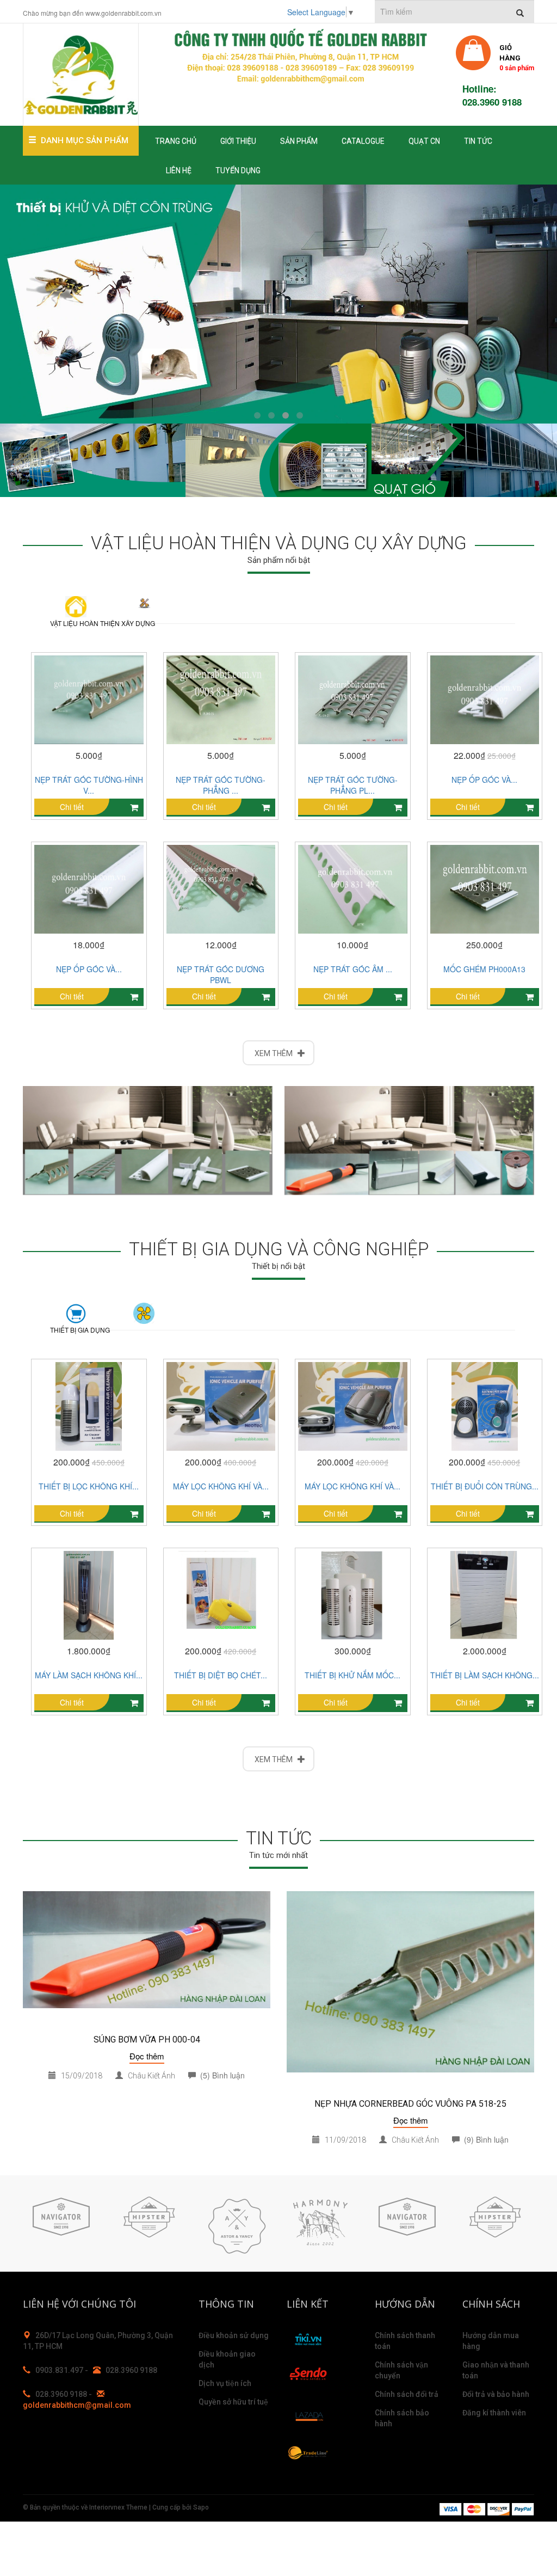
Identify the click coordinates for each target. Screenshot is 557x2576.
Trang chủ (176, 141)
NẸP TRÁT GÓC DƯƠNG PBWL (221, 974)
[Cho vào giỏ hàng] (530, 997)
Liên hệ (179, 170)
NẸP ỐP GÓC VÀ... (484, 780)
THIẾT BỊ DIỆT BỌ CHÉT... (221, 1675)
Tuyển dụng (238, 170)
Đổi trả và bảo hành (496, 2394)
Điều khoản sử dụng (234, 2335)
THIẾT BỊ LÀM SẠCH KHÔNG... (485, 1675)
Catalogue (363, 141)
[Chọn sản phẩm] (134, 808)
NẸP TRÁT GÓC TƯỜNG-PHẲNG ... (221, 785)
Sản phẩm (299, 141)
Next (523, 2224)
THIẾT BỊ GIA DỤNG (80, 1330)
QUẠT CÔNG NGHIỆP (144, 1319)
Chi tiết (72, 807)
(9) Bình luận (484, 2139)
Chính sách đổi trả (407, 2394)
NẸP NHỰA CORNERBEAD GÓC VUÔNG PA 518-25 (410, 2104)
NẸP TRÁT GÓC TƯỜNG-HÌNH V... (89, 785)
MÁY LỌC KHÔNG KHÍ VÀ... (221, 1486)
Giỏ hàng (517, 57)
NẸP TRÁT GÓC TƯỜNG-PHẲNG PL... (353, 785)
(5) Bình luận (220, 2075)
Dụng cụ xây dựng (144, 612)
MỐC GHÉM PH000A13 (484, 969)
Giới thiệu (238, 141)
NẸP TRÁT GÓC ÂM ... (353, 969)
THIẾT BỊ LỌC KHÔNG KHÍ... (89, 1486)
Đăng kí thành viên (494, 2413)
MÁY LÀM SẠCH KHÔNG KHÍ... (89, 1675)
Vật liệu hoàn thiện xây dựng (80, 623)
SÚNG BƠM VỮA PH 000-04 (147, 2040)
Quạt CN (424, 141)
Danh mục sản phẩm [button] (85, 140)
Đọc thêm (147, 2056)
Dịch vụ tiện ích (225, 2383)
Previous (34, 2224)
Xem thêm (276, 1053)
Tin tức (478, 141)
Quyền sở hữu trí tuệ (233, 2402)
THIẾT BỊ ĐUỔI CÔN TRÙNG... (485, 1486)
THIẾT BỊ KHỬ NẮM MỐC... (352, 1675)
